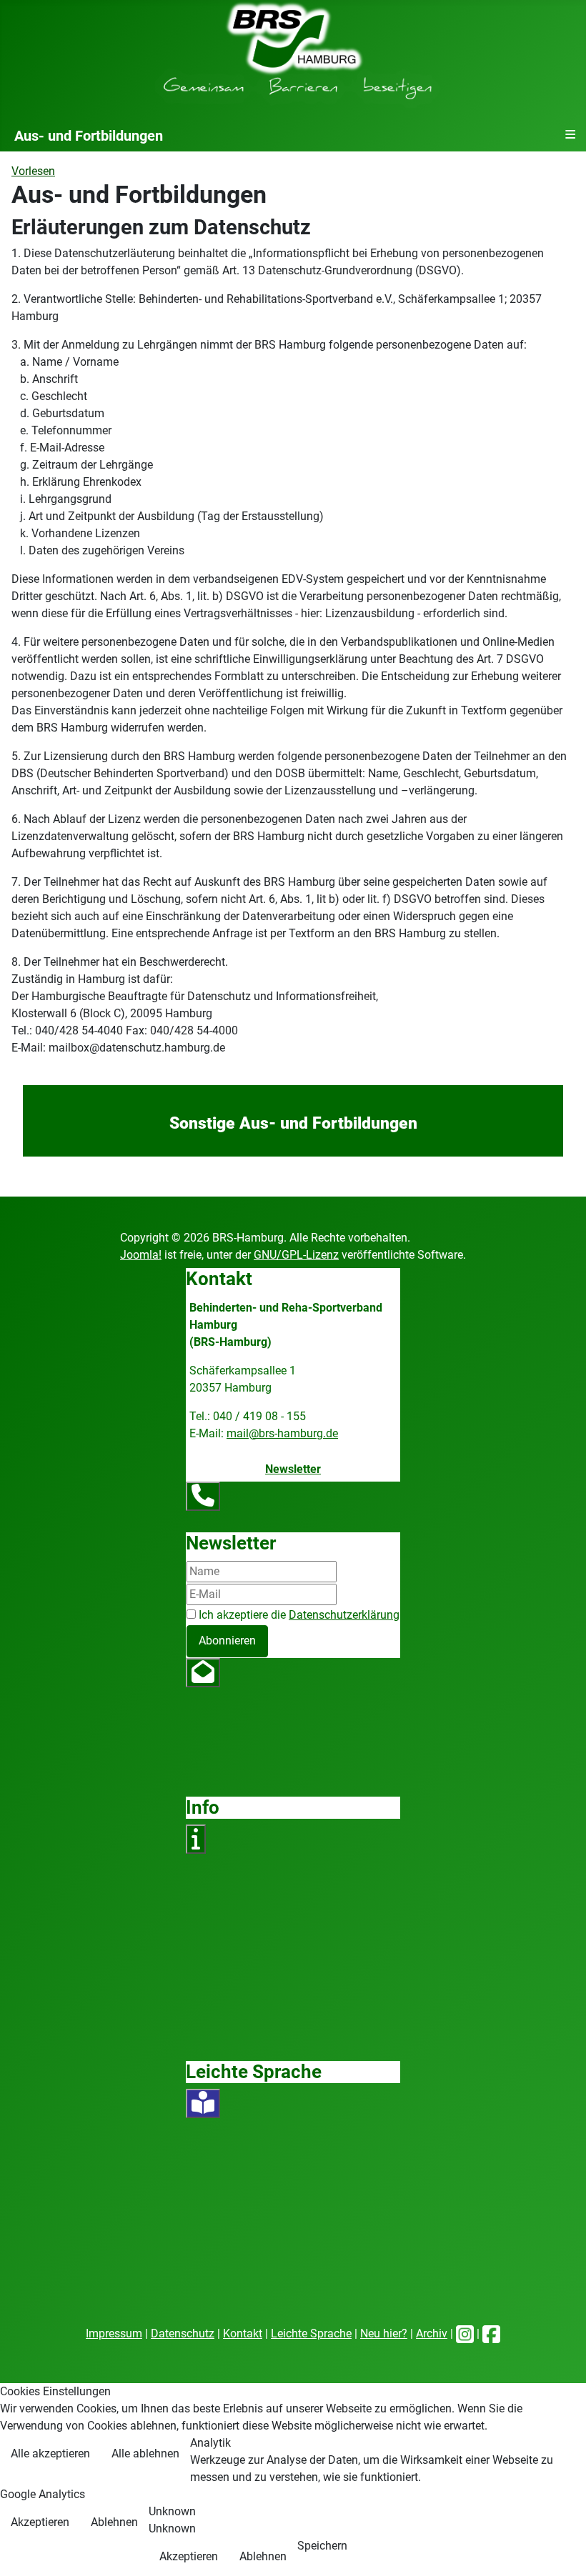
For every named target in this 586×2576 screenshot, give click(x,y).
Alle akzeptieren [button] (50, 2453)
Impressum (114, 2333)
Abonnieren (227, 1641)
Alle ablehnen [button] (145, 2453)
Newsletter (293, 1469)
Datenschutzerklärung (344, 1615)
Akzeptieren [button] (40, 2522)
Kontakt (243, 2333)
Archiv (432, 2333)
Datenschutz (183, 2333)
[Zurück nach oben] (561, 2550)
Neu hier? (384, 2333)
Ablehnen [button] (114, 2522)
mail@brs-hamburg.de (282, 1433)
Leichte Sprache (311, 2333)
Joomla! (141, 1255)
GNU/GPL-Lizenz (296, 1255)
